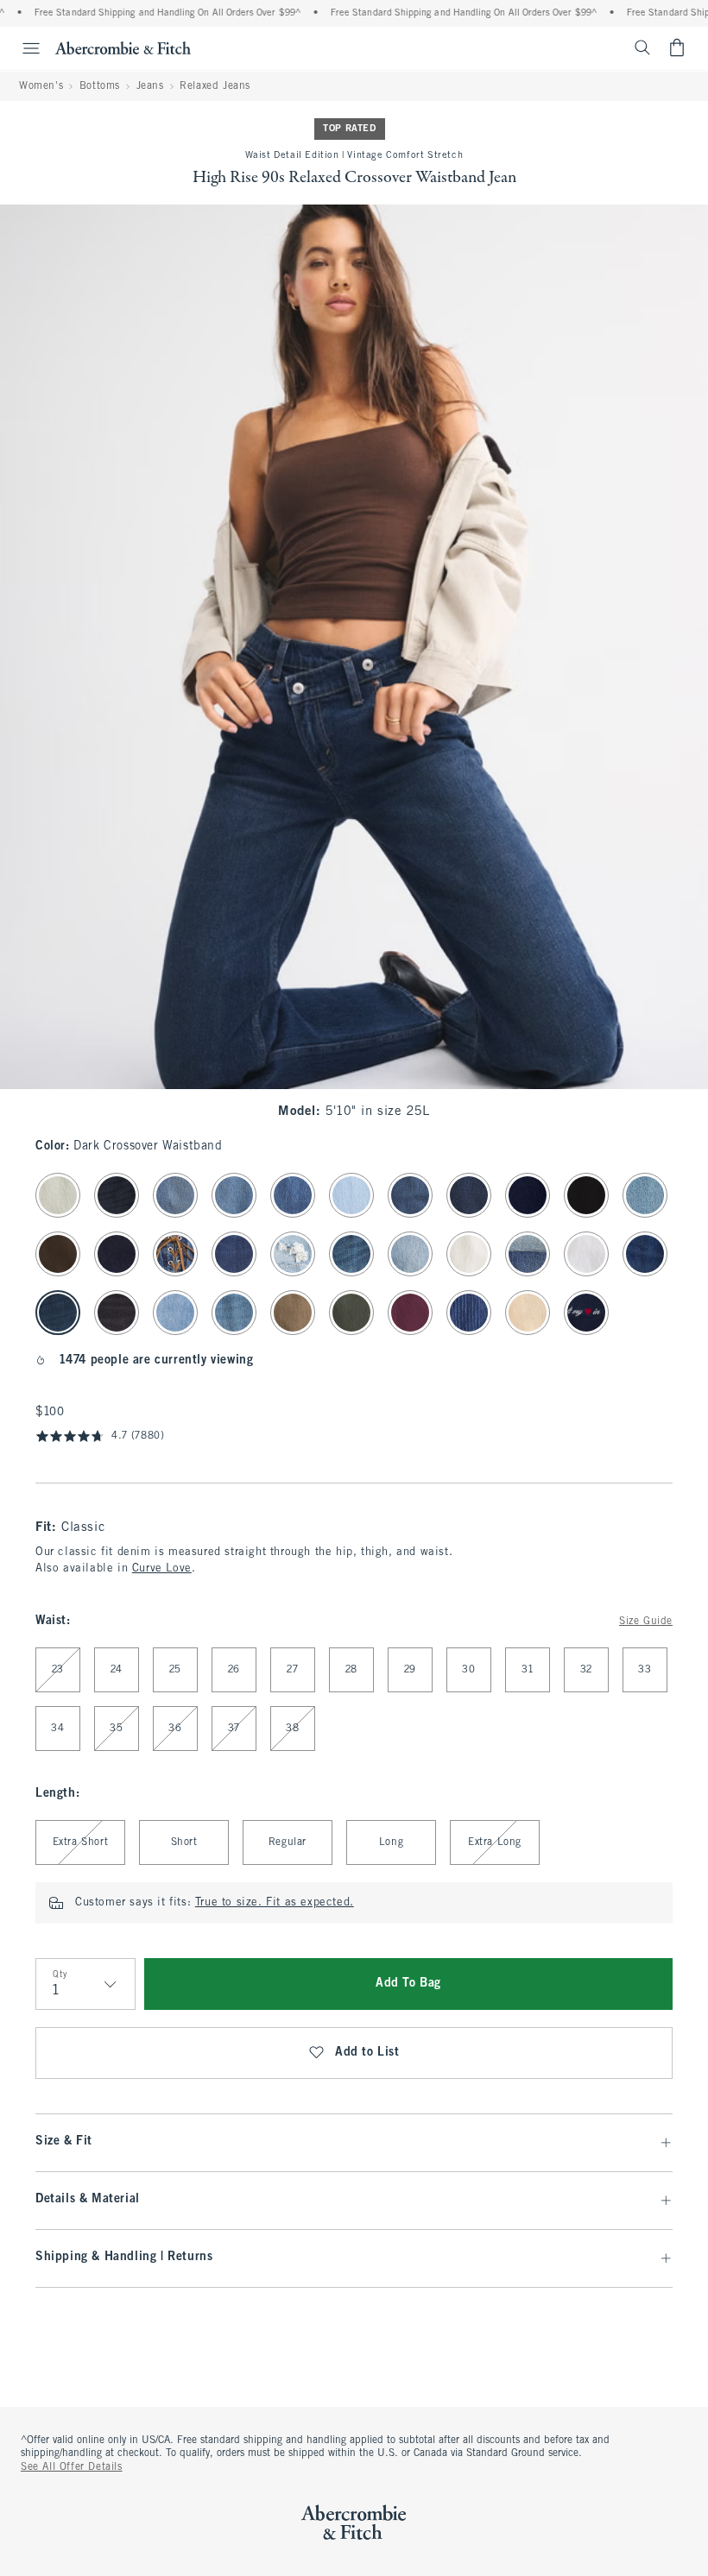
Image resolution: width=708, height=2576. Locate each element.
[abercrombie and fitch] (123, 47)
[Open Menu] (22, 48)
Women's (41, 86)
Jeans (150, 86)
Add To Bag (408, 1984)
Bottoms (100, 86)
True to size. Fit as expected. (275, 1903)
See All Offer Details (72, 2467)
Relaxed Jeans (215, 86)
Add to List (367, 2053)
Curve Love (162, 1569)
